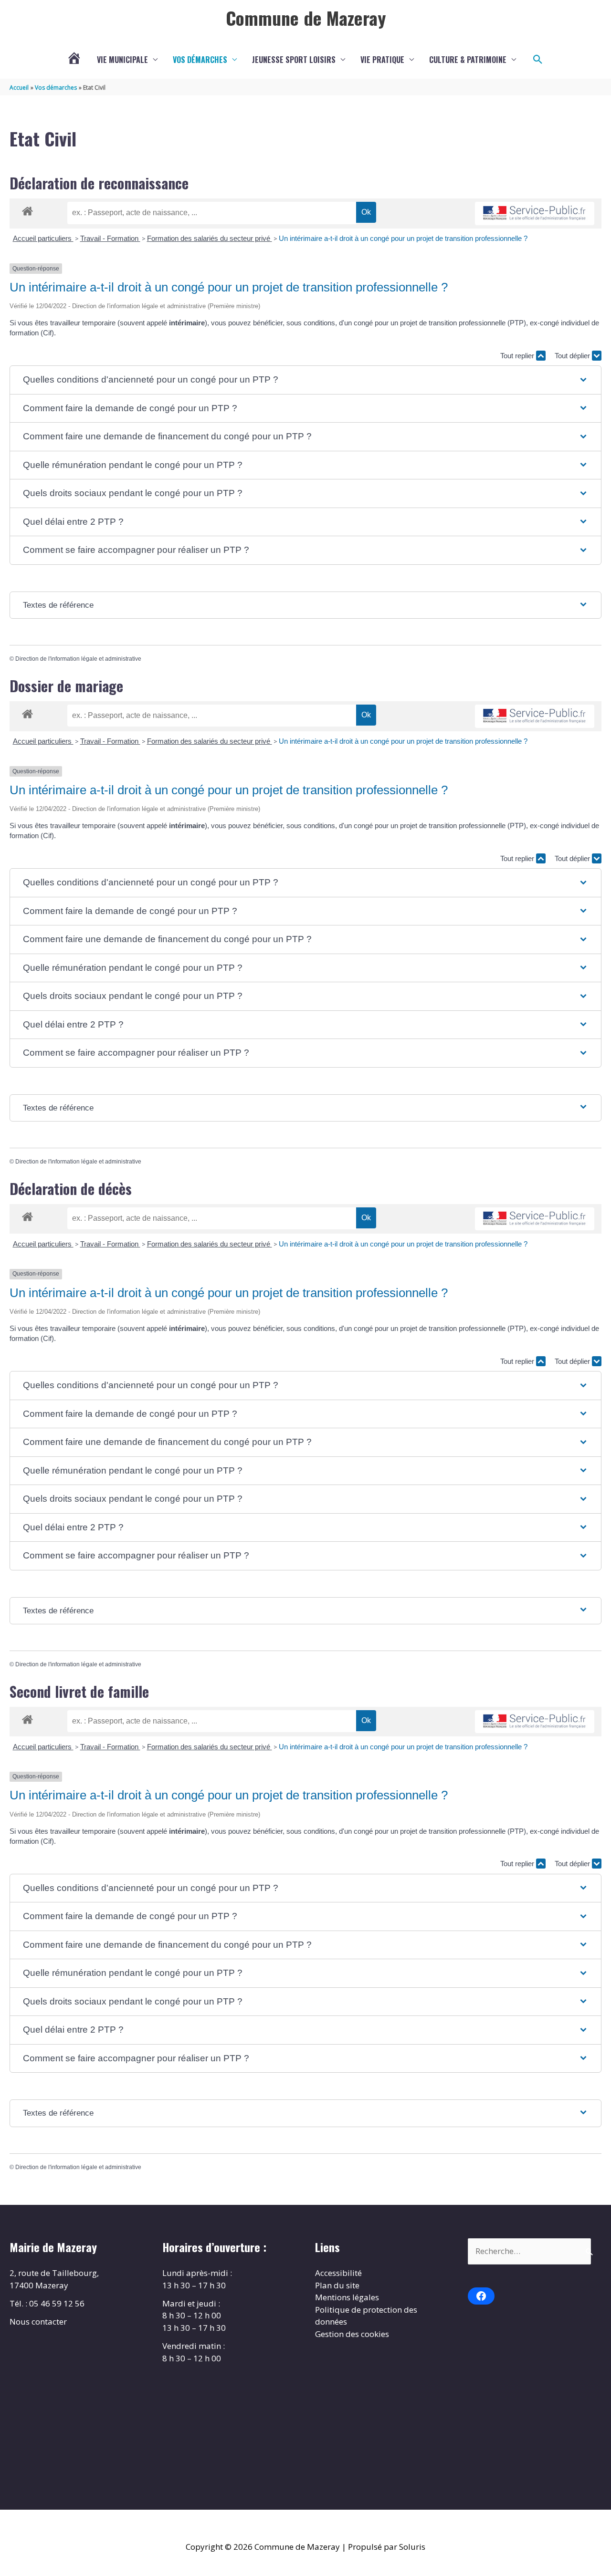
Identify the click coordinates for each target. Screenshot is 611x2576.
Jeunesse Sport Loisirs (294, 60)
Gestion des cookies (352, 2334)
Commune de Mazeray (306, 18)
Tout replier (518, 356)
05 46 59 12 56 (57, 2303)
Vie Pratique (382, 60)
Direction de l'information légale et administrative (78, 659)
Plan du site (337, 2285)
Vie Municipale (122, 60)
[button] (538, 60)
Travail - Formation (110, 238)
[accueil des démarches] (27, 209)
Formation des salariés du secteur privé (210, 238)
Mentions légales (347, 2297)
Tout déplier (573, 356)
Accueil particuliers (43, 238)
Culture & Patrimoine (468, 60)
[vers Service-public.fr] (535, 213)
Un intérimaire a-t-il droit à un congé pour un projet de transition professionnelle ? (403, 238)
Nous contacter (38, 2322)
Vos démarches (200, 60)
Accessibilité (338, 2273)
